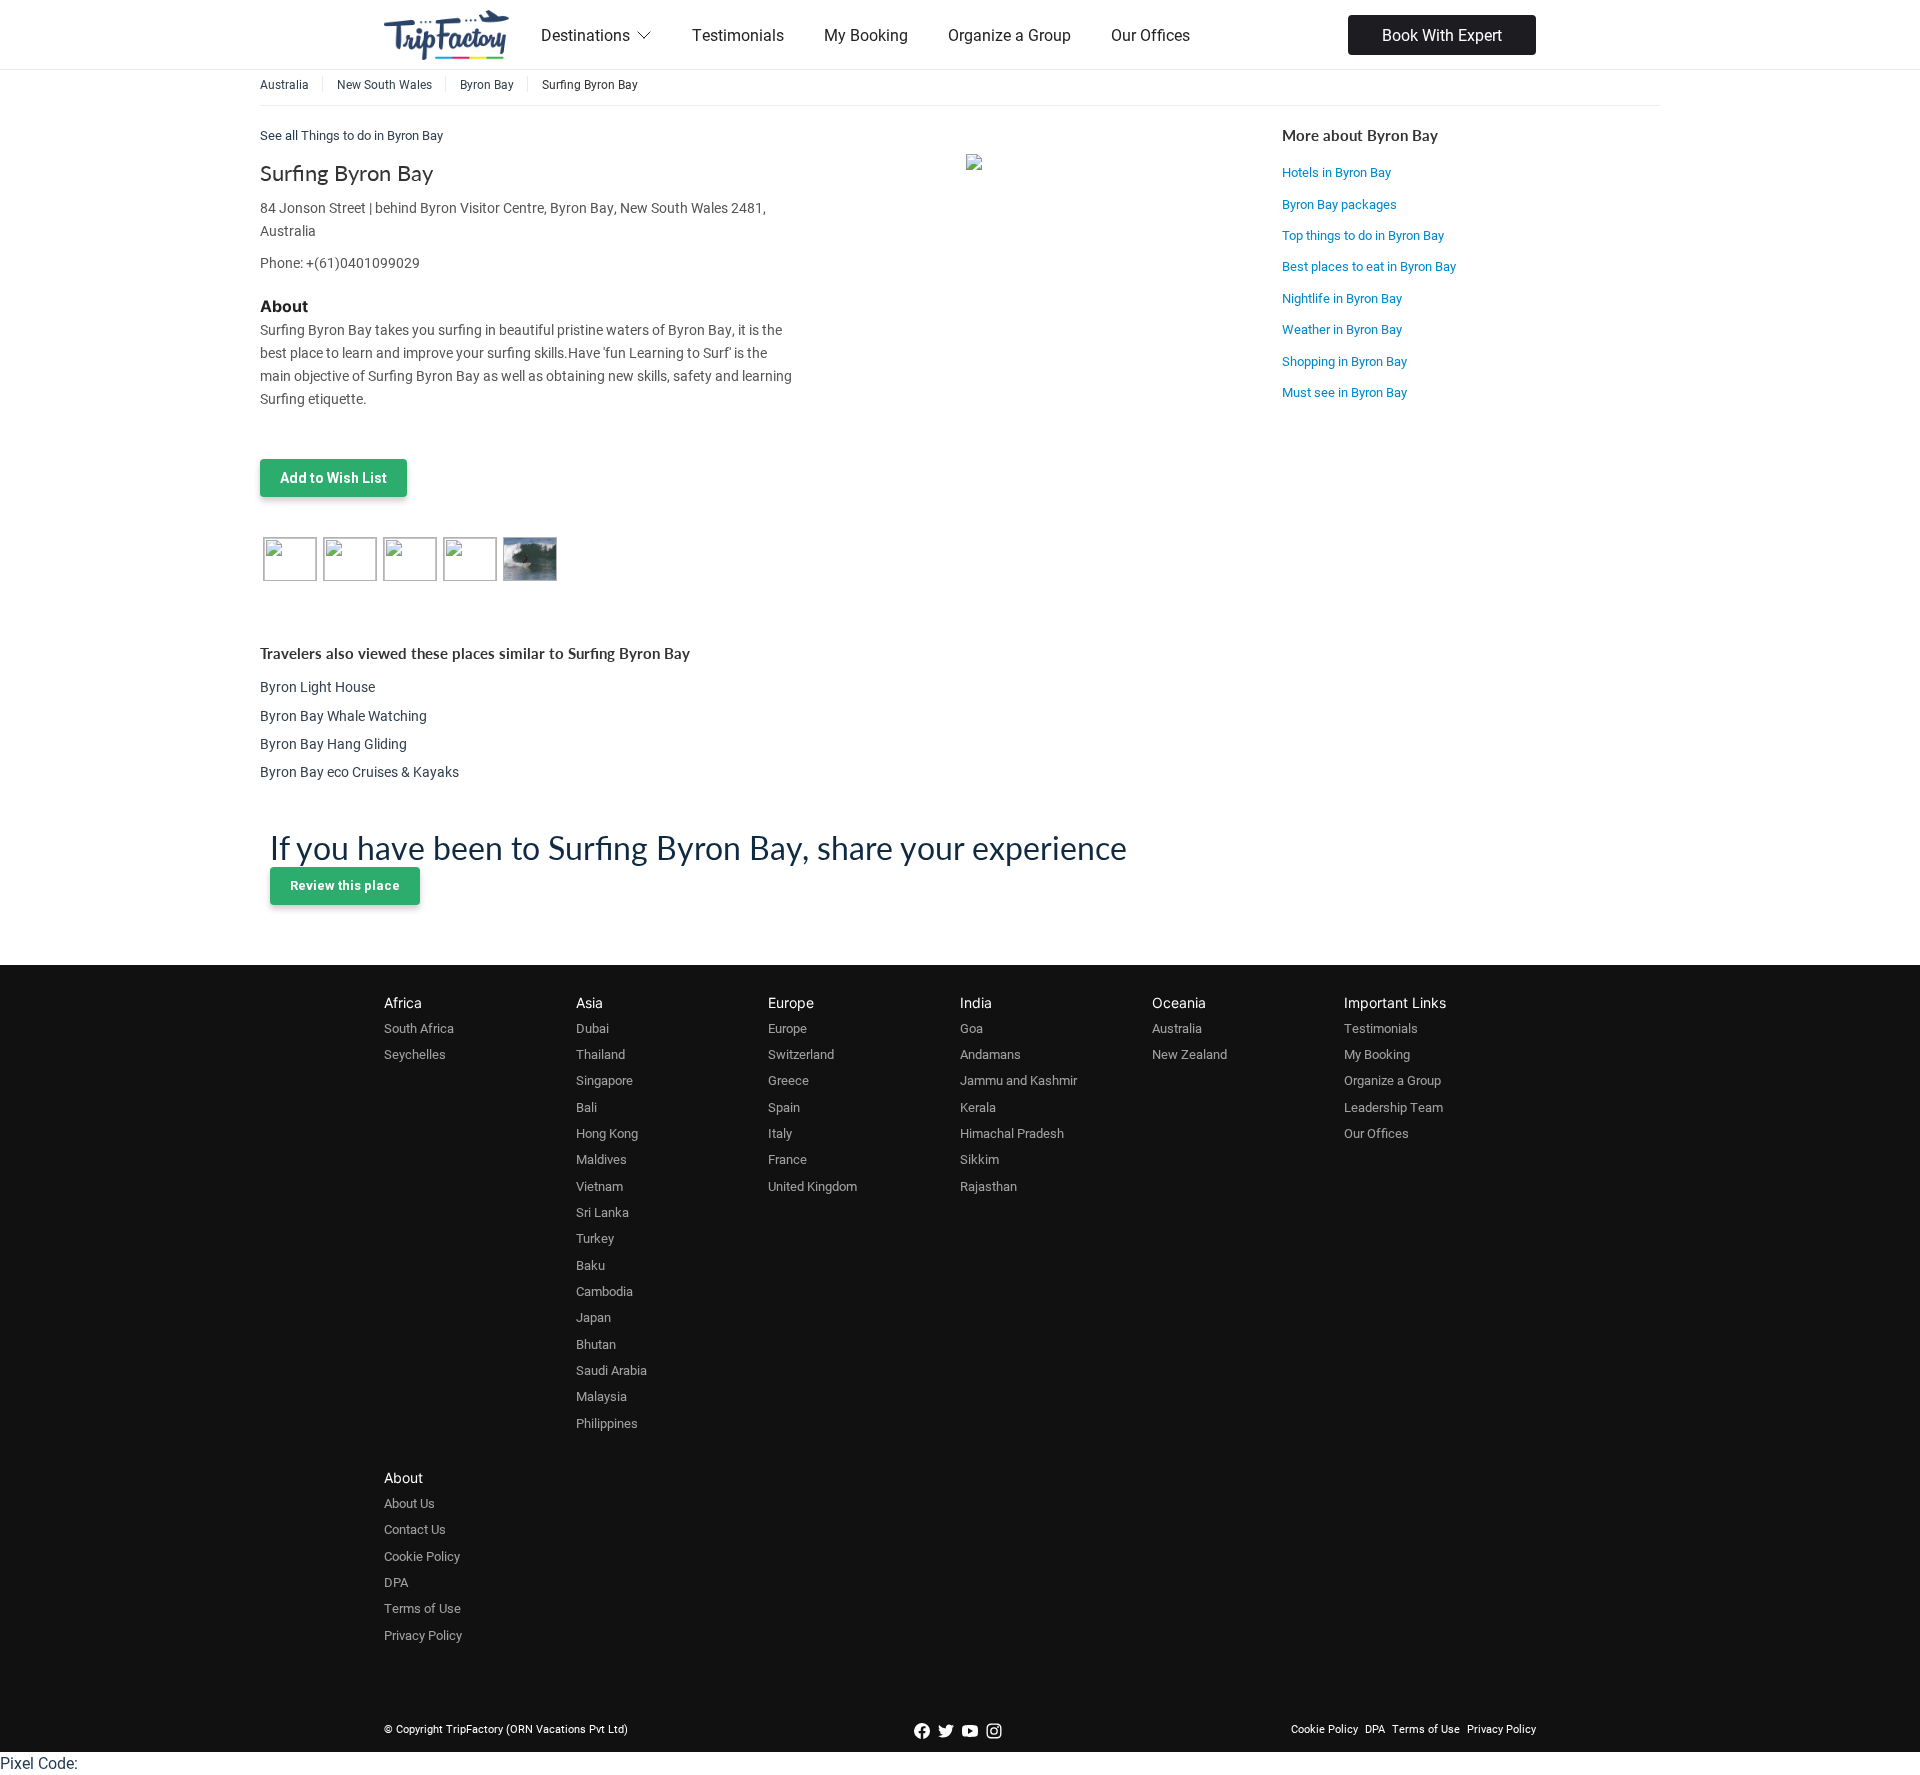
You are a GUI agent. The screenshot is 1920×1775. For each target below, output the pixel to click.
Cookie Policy (422, 1556)
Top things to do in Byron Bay (1363, 235)
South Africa (419, 1028)
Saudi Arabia (611, 1370)
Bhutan (596, 1344)
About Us (409, 1503)
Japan (593, 1317)
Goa (971, 1028)
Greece (788, 1080)
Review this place (345, 885)
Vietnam (599, 1186)
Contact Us (415, 1529)
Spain (784, 1107)
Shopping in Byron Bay (1344, 361)
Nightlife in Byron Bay (1342, 298)
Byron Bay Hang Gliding (333, 743)
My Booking (866, 34)
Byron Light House (317, 686)
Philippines (607, 1423)
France (787, 1159)
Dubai (592, 1028)
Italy (780, 1133)
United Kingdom (812, 1186)
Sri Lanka (602, 1212)
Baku (590, 1265)
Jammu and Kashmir (1018, 1080)
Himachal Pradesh (1012, 1133)
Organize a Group (1009, 34)
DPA (396, 1582)
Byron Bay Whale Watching (343, 715)
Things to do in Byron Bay (372, 135)
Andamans (990, 1054)
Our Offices (1150, 34)
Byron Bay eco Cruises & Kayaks (359, 771)
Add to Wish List (333, 478)
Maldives (601, 1159)
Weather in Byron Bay (1342, 329)
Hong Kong (607, 1133)
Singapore (604, 1080)
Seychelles (415, 1054)
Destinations (585, 34)
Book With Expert (1442, 34)
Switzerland (801, 1054)
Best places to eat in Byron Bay (1369, 266)
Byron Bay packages (1339, 204)
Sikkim (979, 1159)
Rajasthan (988, 1186)
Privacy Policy (423, 1635)
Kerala (978, 1107)
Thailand (600, 1054)
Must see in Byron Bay (1344, 392)
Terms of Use (422, 1608)
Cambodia (604, 1291)
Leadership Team (1393, 1107)
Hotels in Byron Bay (1336, 172)
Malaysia (601, 1396)
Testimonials (738, 34)
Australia (1177, 1028)
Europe (787, 1028)
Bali (586, 1107)
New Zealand (1189, 1054)
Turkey (595, 1238)
